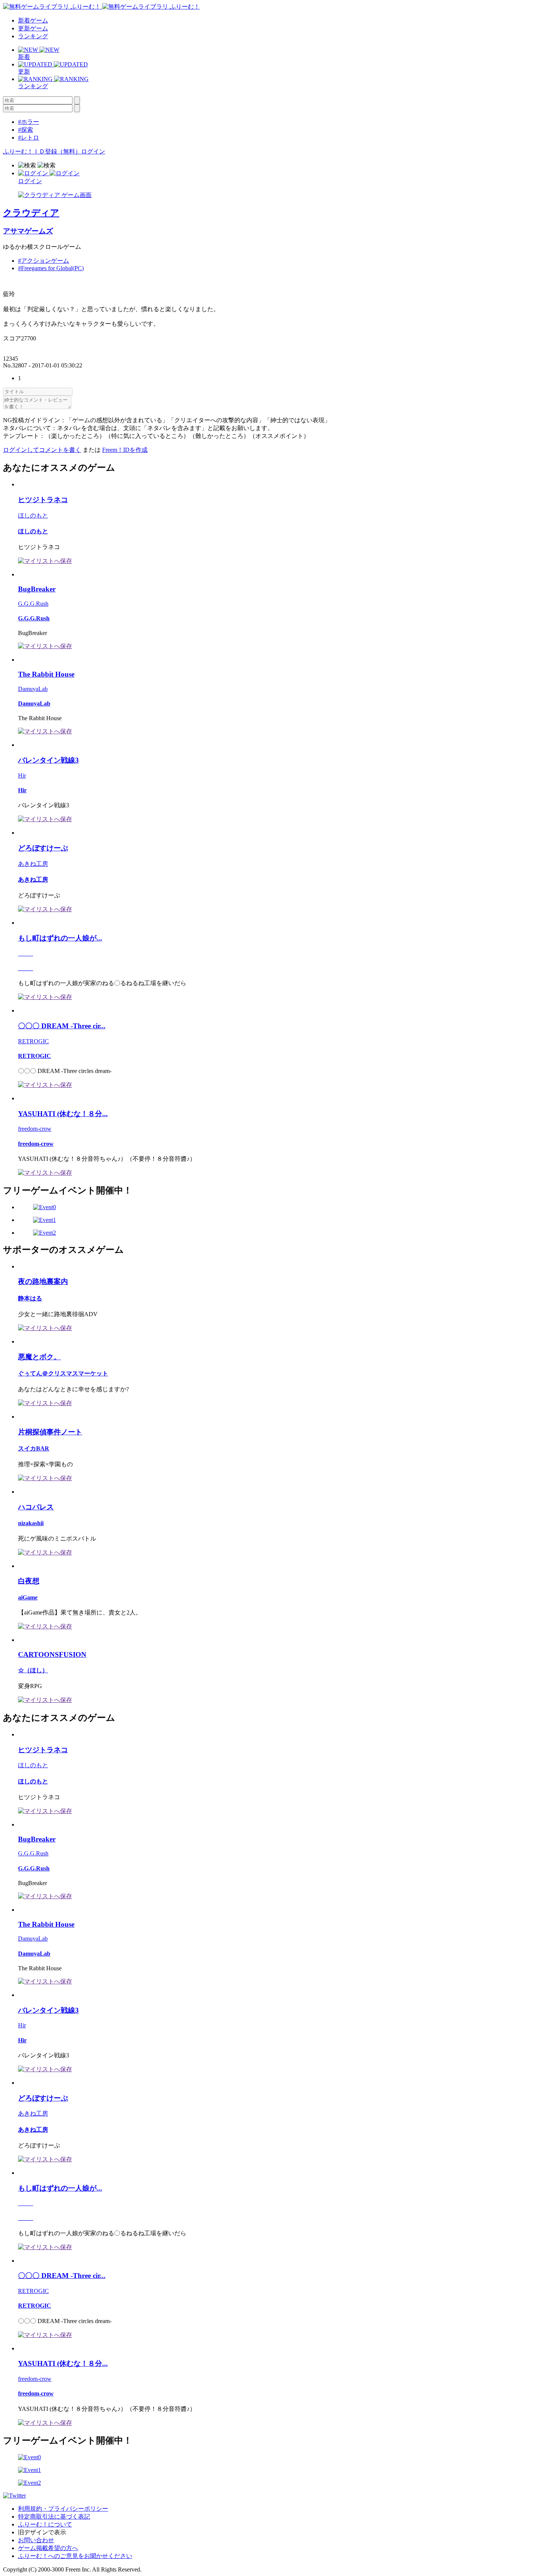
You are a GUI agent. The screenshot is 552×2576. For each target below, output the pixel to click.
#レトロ (29, 138)
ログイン (93, 151)
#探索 (26, 130)
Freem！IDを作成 (125, 450)
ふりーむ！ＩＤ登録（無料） (42, 151)
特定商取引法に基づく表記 (54, 2517)
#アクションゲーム (44, 261)
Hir (22, 776)
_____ (26, 953)
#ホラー (29, 122)
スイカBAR (34, 1448)
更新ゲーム (33, 28)
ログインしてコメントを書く (42, 450)
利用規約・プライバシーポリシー (63, 2509)
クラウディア (31, 213)
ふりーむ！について (45, 2524)
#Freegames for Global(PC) (51, 268)
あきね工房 (33, 864)
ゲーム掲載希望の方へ (48, 2548)
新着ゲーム (33, 20)
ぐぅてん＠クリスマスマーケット (63, 1373)
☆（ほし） (33, 1670)
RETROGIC (33, 1041)
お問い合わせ (36, 2540)
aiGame (28, 1597)
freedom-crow (35, 1129)
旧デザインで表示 (42, 2532)
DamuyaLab (33, 689)
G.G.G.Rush (33, 604)
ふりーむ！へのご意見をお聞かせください (75, 2556)
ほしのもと (33, 515)
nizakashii (31, 1523)
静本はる (30, 1298)
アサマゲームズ (28, 231)
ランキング (33, 36)
